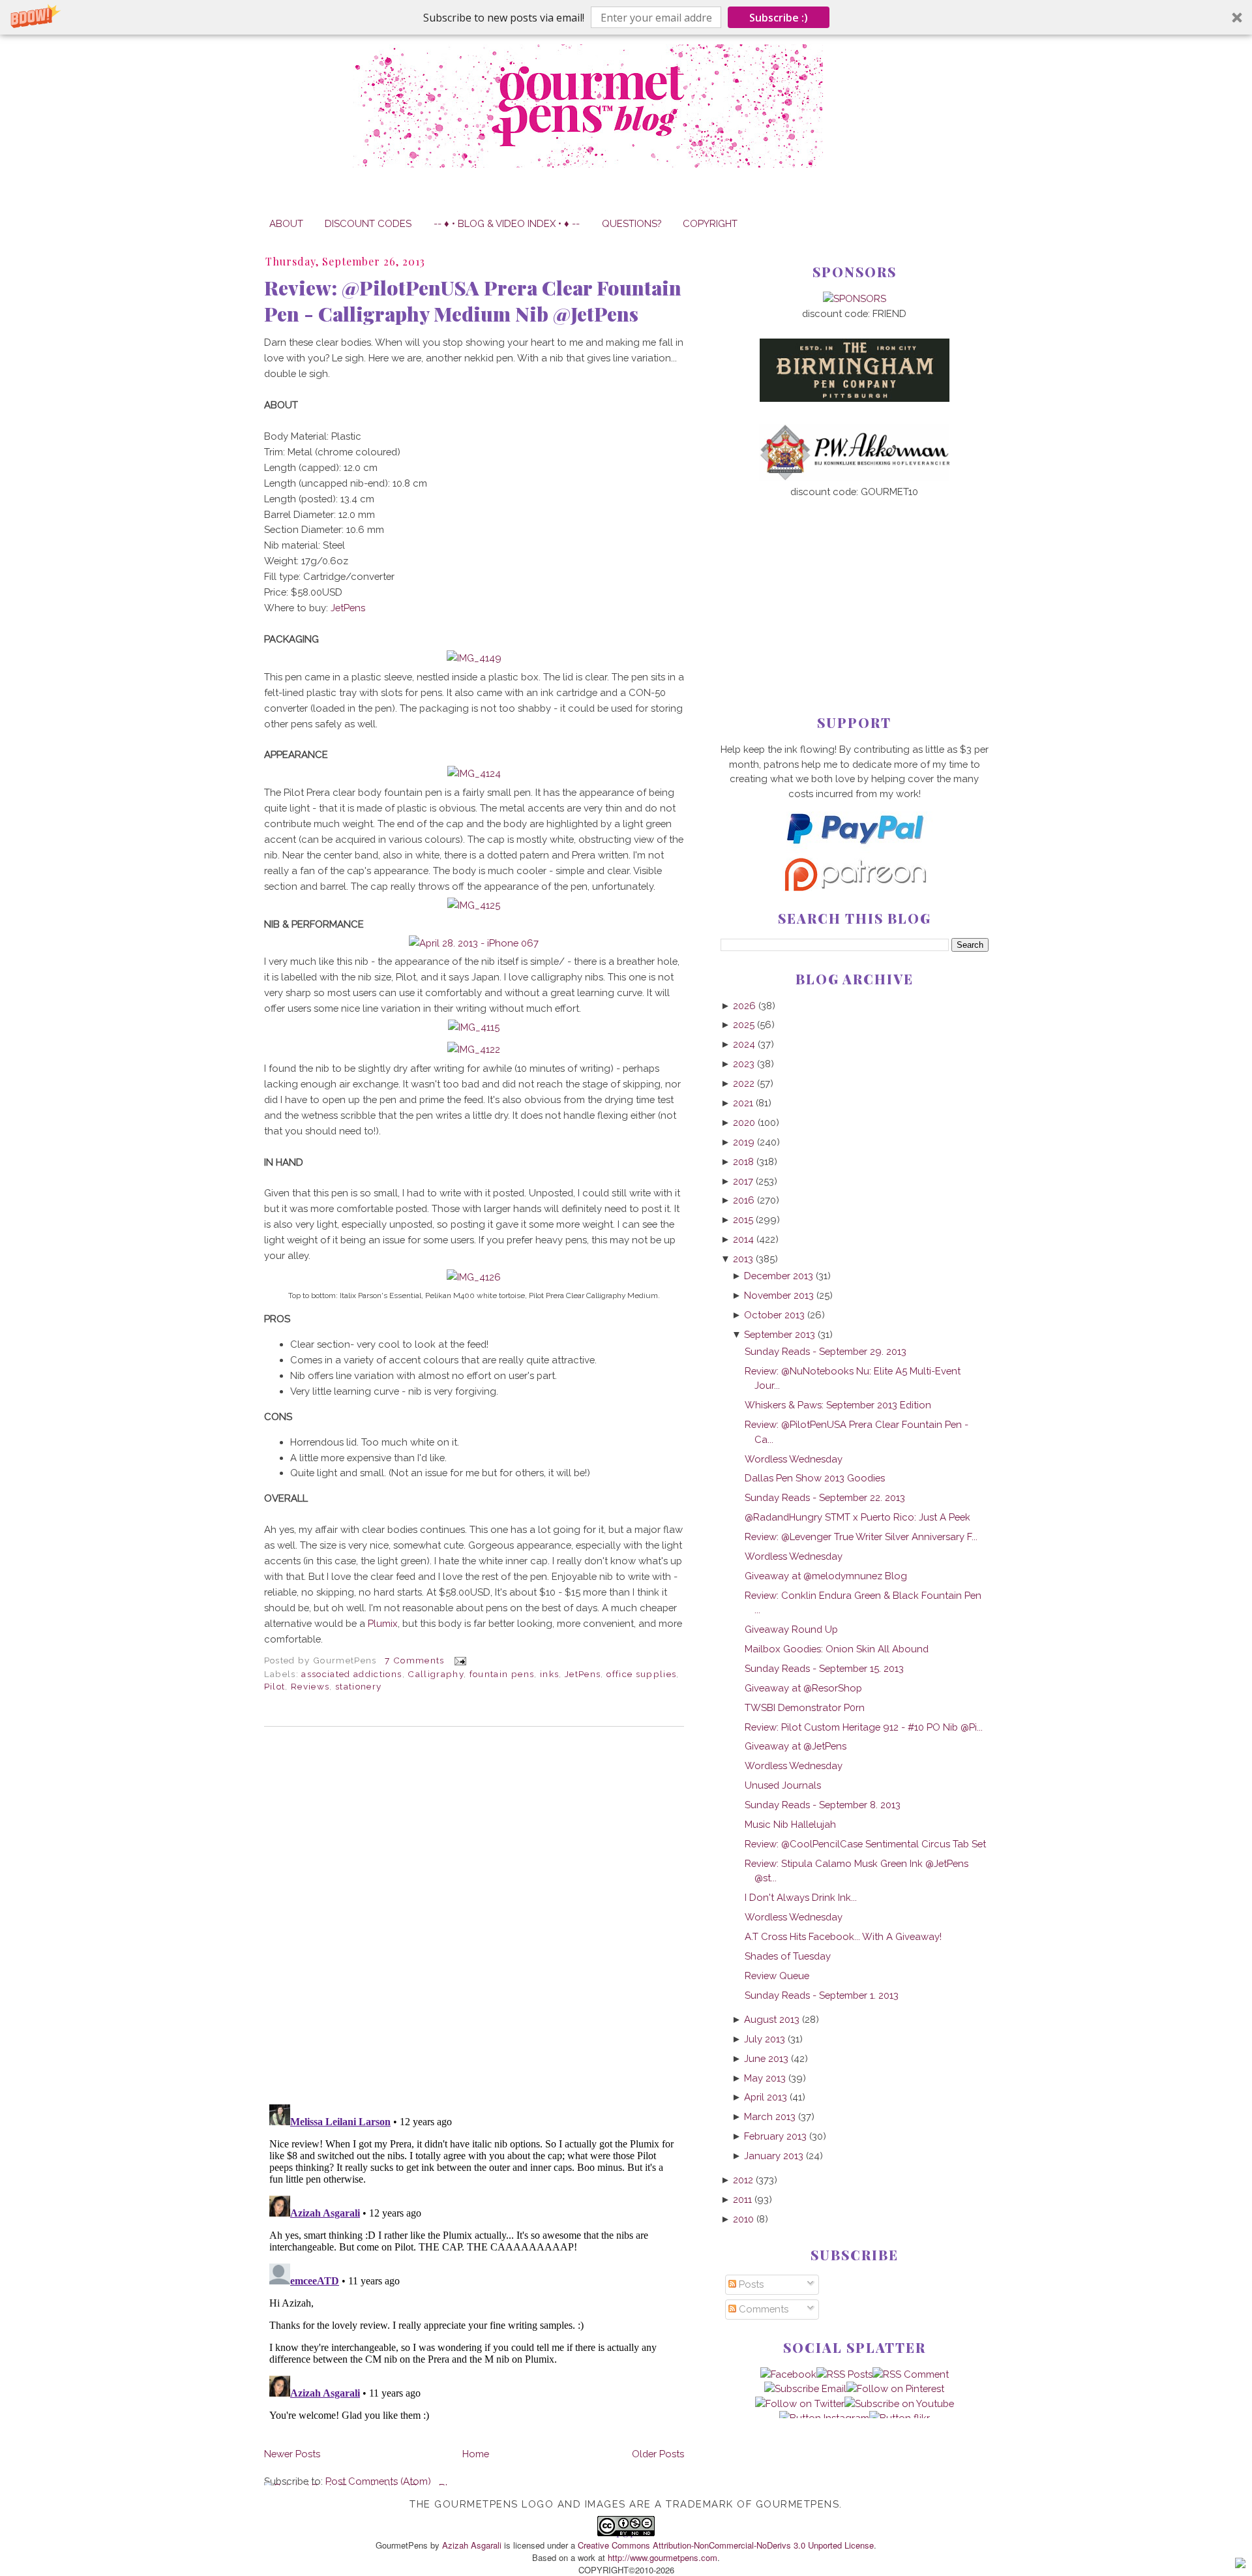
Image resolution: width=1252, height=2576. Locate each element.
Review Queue (777, 1976)
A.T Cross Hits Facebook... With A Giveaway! (843, 1936)
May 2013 (765, 2078)
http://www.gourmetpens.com (663, 2557)
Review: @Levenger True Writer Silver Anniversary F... (861, 1537)
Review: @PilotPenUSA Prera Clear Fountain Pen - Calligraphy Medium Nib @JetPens (473, 301)
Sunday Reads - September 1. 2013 (822, 1995)
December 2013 (779, 1276)
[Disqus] (474, 1915)
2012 (743, 2180)
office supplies (641, 1674)
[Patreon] (854, 887)
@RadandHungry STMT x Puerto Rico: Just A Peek (857, 1517)
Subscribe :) (779, 18)
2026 (744, 1006)
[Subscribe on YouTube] (899, 2403)
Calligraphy (436, 1674)
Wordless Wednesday (794, 1459)
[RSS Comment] (911, 2374)
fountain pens (502, 1674)
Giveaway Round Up (791, 1629)
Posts (750, 2284)
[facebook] (788, 2374)
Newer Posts (292, 2454)
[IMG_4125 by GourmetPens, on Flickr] (474, 905)
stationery (358, 1686)
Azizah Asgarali (472, 2545)
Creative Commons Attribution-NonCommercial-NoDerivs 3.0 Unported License (726, 2545)
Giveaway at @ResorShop (803, 1688)
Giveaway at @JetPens (796, 1746)
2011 (742, 2199)
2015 (743, 1220)
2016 (744, 1200)
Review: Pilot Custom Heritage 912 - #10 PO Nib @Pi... (864, 1727)
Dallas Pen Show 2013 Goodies (815, 1478)
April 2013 (766, 2097)
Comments (762, 2309)
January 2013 (774, 2156)
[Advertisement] (855, 585)
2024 (744, 1044)
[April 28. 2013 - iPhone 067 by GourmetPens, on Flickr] (474, 943)
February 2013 (775, 2136)
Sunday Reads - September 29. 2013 (826, 1351)
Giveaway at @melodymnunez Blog (826, 1576)
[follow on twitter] (800, 2403)
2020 (744, 1122)
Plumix (383, 1623)
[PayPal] (854, 850)
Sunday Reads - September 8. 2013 (823, 1805)
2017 (743, 1181)
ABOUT (286, 223)
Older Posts (658, 2454)
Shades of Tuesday (788, 1956)
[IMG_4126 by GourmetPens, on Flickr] (474, 1277)
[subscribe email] (805, 2388)
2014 (743, 1239)
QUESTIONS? (632, 223)
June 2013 (766, 2058)
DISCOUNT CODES (368, 223)
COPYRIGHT (710, 223)
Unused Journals (783, 1785)
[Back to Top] (1240, 2565)
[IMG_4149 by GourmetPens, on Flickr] (474, 658)
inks (549, 1674)
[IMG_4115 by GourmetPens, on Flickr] (474, 1027)
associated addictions (351, 1674)
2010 (743, 2219)
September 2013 (780, 1334)
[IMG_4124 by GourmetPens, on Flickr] (474, 773)
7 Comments (414, 1660)
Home (476, 2454)
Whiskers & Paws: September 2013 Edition (838, 1405)
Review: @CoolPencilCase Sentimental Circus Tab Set (865, 1844)
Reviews (310, 1686)
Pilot (275, 1686)
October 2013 (774, 1315)
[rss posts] (844, 2374)
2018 (743, 1161)
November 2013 (779, 1295)
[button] (626, 17)
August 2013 (772, 2019)
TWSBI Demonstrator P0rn (805, 1707)
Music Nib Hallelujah (790, 1824)
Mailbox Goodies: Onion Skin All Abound (837, 1649)
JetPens (348, 608)
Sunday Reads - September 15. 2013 (824, 1668)
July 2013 (765, 2039)
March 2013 (770, 2116)
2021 (743, 1103)
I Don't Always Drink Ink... (801, 1897)
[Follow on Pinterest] (895, 2388)
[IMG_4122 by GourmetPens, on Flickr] (474, 1049)
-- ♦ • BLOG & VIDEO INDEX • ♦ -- (507, 223)
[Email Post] (458, 1660)
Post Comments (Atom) (378, 2481)
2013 (743, 1259)
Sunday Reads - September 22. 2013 (825, 1497)
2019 (744, 1142)
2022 (744, 1083)
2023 (744, 1064)
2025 (744, 1024)
